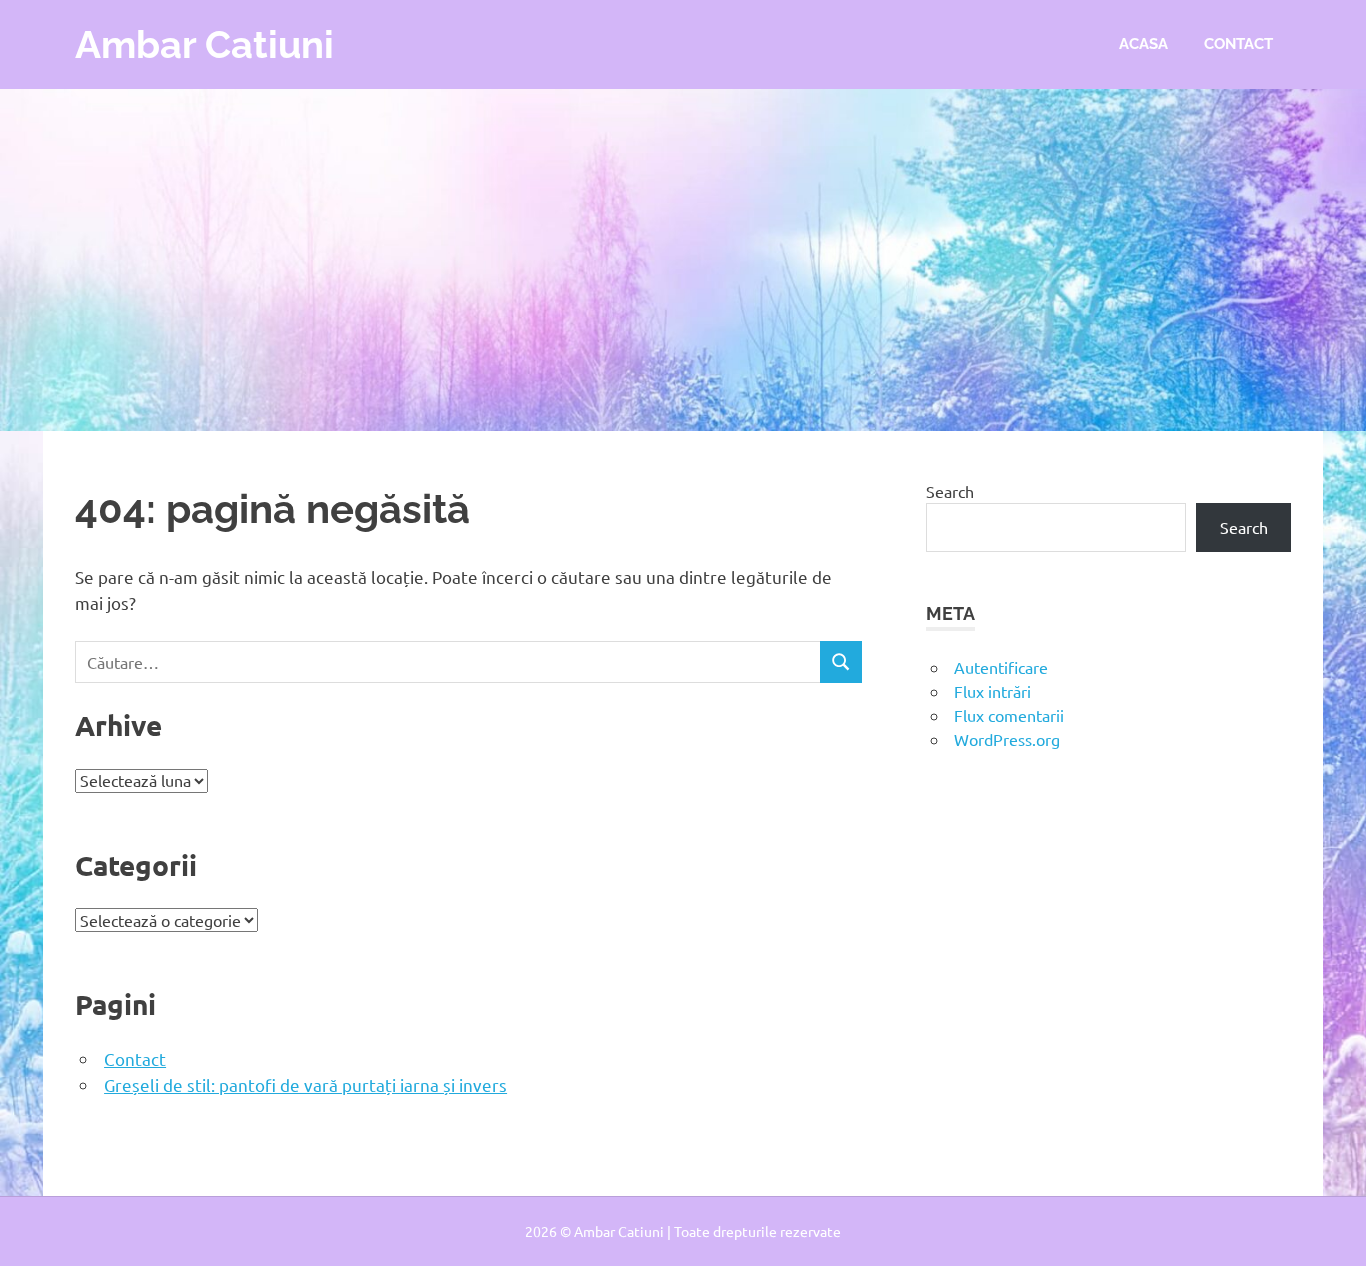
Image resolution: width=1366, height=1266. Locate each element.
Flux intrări (992, 691)
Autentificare (1001, 667)
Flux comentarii (1009, 715)
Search (950, 491)
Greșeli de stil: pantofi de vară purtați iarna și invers (305, 1084)
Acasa (1143, 44)
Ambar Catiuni (204, 44)
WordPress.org (1007, 739)
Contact (1238, 44)
